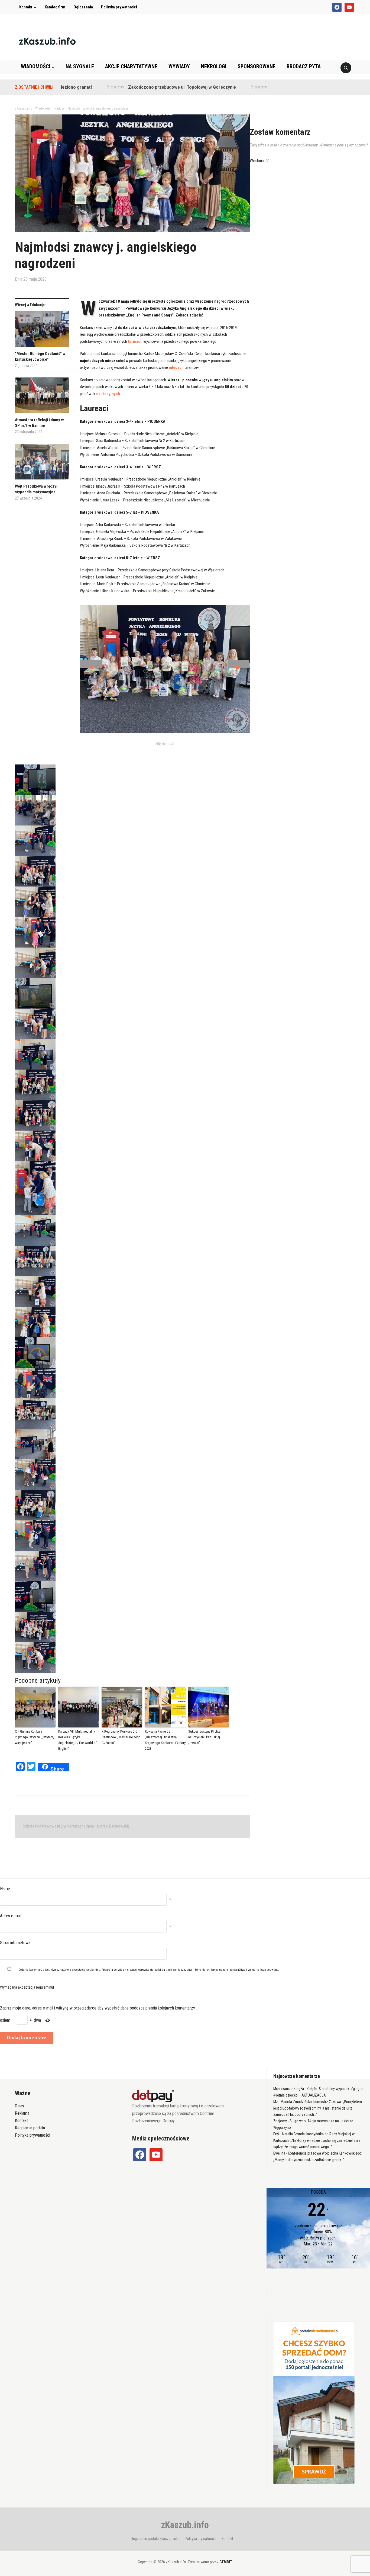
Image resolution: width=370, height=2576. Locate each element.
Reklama (22, 2113)
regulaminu (93, 1970)
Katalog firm (55, 7)
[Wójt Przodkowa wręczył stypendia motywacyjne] (42, 464)
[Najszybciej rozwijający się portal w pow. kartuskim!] (47, 41)
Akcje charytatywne (131, 66)
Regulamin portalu (30, 2128)
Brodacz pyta (304, 66)
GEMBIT (226, 2562)
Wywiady (179, 66)
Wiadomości (35, 66)
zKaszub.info (185, 2525)
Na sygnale (80, 66)
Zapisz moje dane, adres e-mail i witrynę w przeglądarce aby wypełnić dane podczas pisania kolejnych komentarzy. (98, 2008)
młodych (176, 367)
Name (5, 1889)
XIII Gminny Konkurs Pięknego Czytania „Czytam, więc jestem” (34, 1737)
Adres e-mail (11, 1916)
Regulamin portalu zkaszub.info (155, 2539)
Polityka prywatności (119, 7)
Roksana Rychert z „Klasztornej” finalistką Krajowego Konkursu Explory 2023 (165, 1740)
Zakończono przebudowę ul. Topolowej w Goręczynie (126, 87)
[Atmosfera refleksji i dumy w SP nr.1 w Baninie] (42, 397)
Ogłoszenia (83, 7)
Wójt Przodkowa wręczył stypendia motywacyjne (36, 489)
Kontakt (26, 7)
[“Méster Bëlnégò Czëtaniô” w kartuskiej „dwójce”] (42, 331)
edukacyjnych (108, 394)
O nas (20, 2106)
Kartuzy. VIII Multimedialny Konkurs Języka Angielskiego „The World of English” (77, 1740)
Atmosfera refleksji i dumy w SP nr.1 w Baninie (39, 423)
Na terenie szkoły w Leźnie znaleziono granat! (263, 87)
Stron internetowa (15, 1943)
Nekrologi (214, 66)
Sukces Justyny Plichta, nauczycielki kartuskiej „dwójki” (205, 1737)
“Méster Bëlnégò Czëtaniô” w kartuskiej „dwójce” (40, 356)
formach (135, 341)
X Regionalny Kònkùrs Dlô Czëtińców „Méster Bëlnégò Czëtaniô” (121, 1737)
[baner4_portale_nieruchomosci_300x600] (314, 2402)
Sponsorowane (257, 66)
